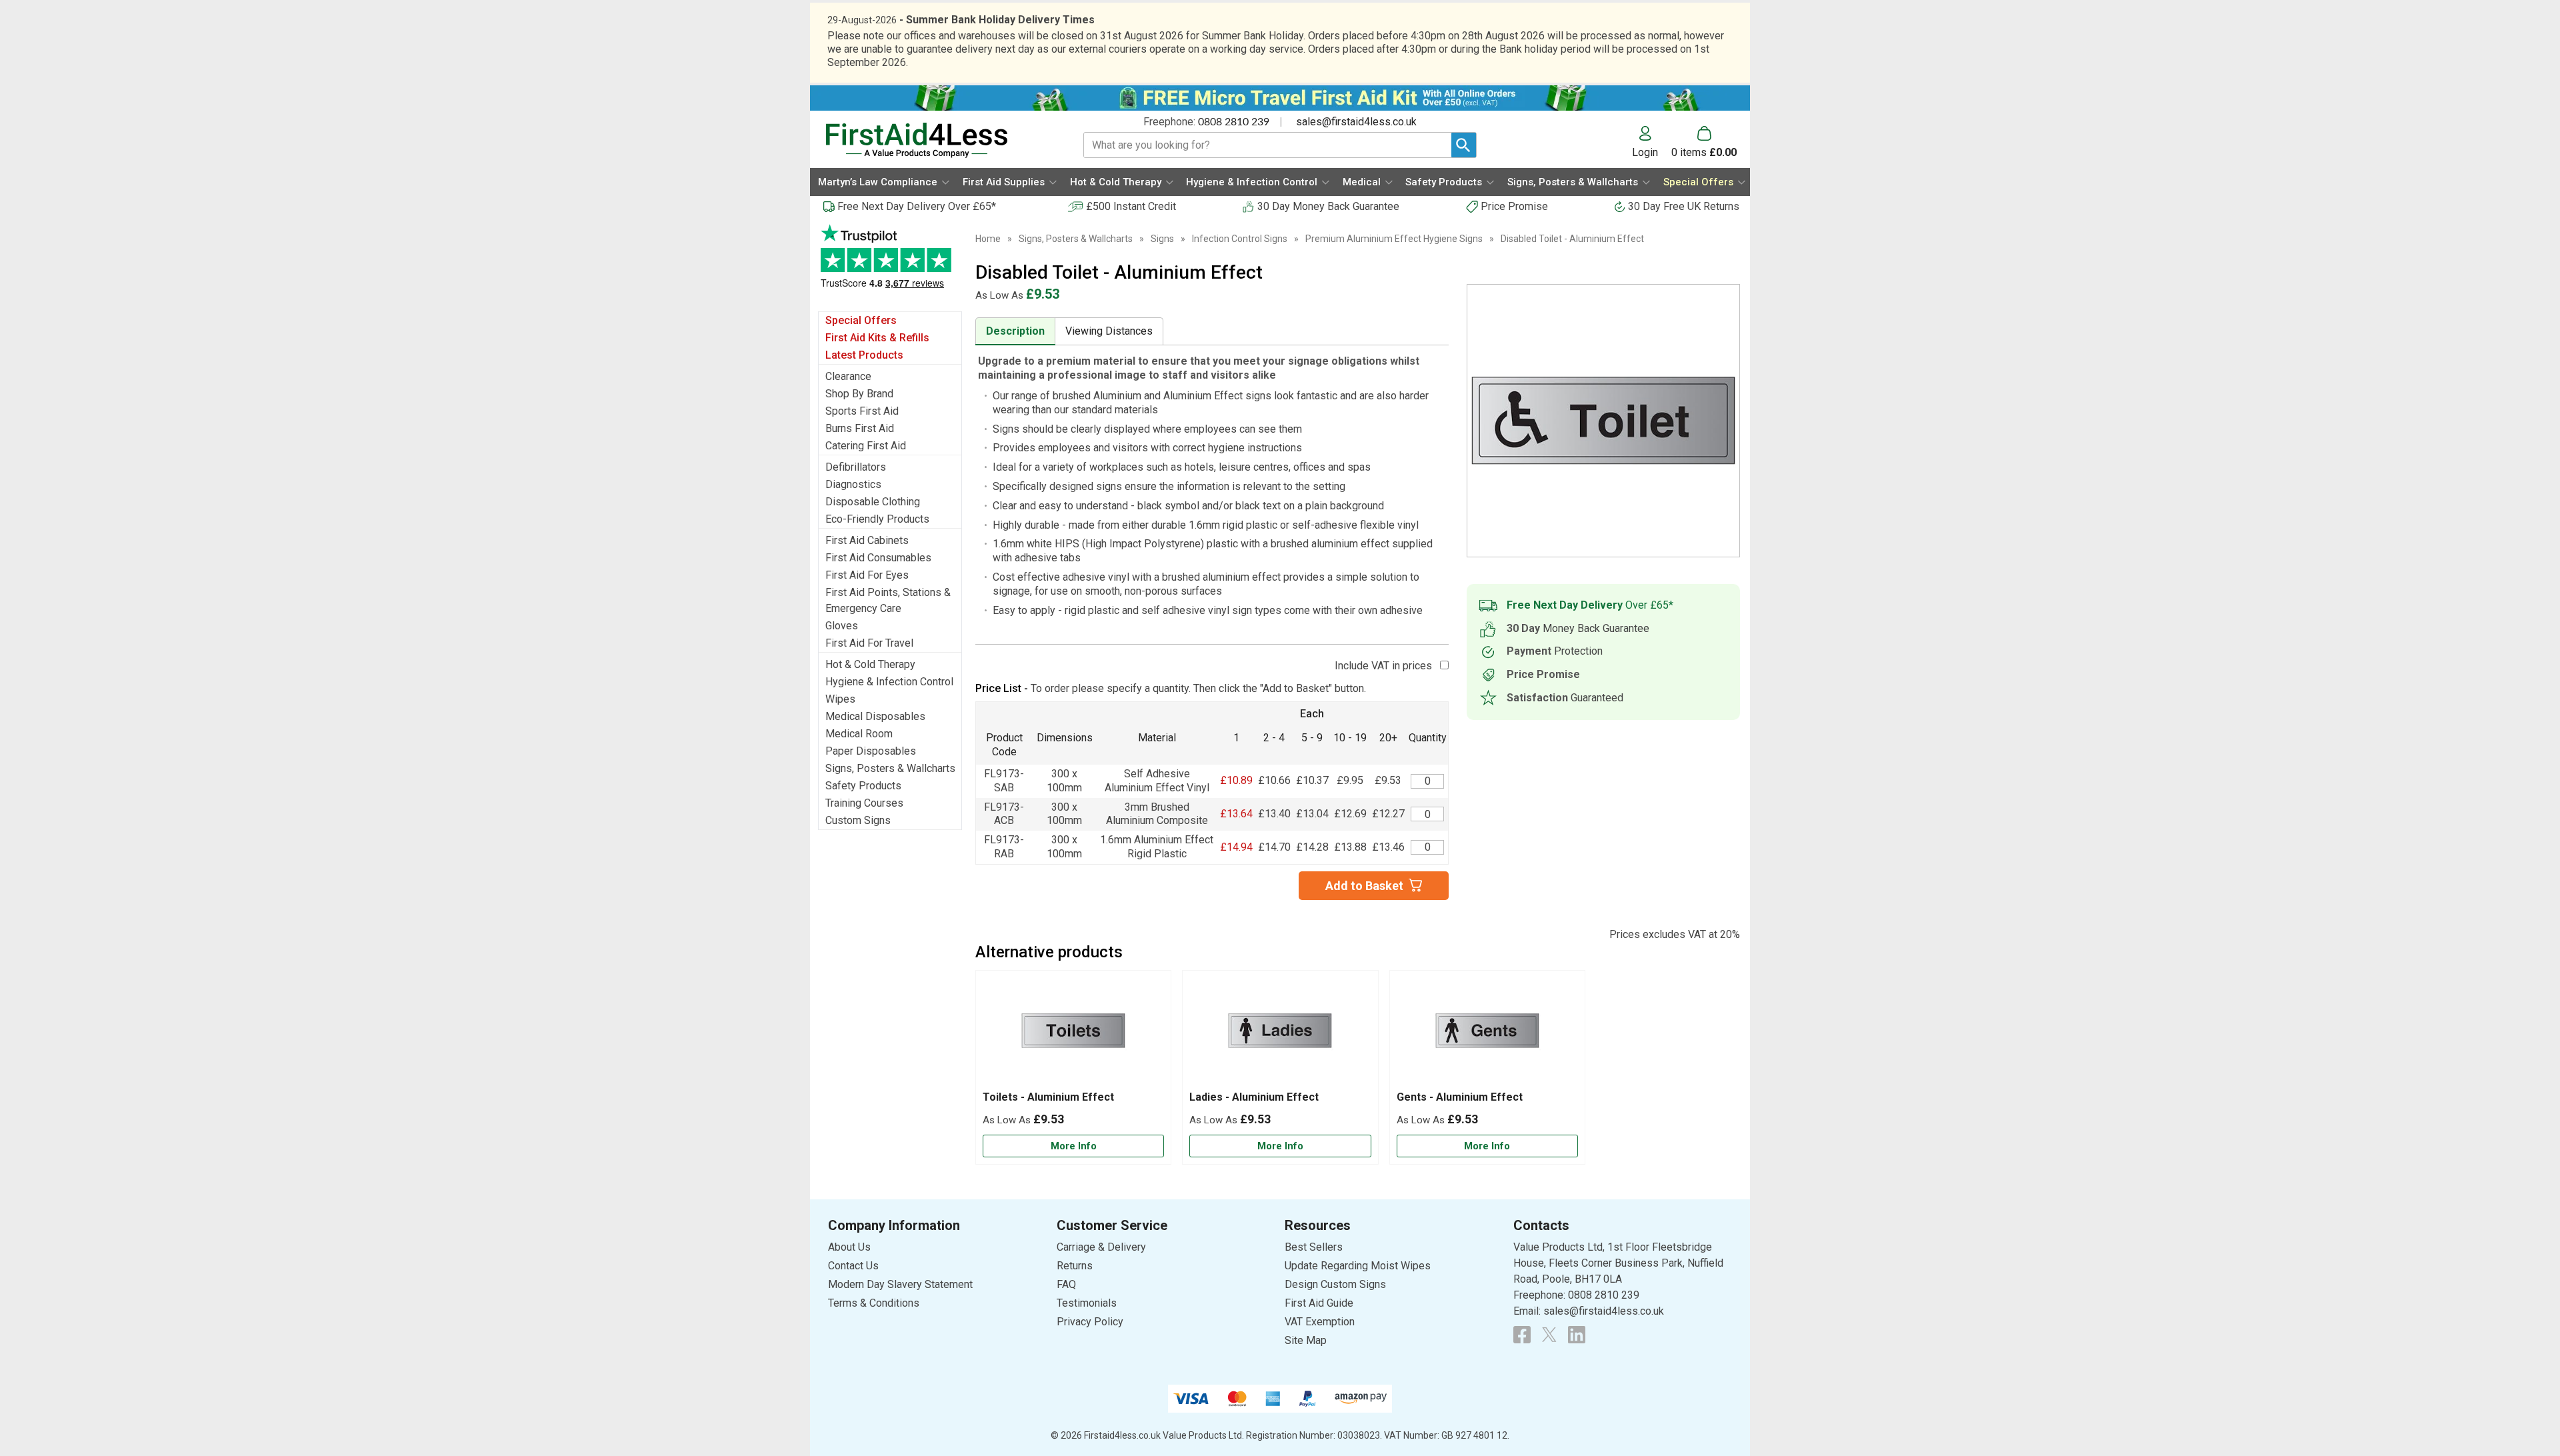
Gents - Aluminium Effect (1460, 1097)
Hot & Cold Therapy (870, 664)
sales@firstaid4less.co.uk (1356, 122)
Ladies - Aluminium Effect (1254, 1097)
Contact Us (853, 1266)
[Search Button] (1464, 145)
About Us (849, 1247)
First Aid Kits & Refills (877, 338)
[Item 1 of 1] (1603, 421)
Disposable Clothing (873, 502)
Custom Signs (858, 820)
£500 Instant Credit (1131, 206)
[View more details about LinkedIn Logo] (1577, 1335)
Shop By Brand (859, 394)
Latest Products (864, 355)
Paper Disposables (871, 751)
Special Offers (861, 320)
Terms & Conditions (874, 1303)
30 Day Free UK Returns (1684, 206)
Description (1015, 331)
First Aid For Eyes (867, 575)
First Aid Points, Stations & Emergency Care (888, 600)
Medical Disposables (875, 716)
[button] (1652, 142)
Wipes (840, 699)
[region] (1073, 1034)
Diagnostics (853, 484)
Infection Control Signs (1240, 239)
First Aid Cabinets (867, 540)
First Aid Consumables (878, 558)
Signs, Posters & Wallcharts (890, 768)
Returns (1075, 1266)
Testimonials (890, 263)
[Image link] (1549, 1335)
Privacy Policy (1090, 1322)
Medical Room (859, 734)
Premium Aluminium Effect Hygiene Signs (1394, 239)
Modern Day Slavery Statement (900, 1284)
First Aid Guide (1319, 1303)
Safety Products (863, 786)
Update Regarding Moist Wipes (1358, 1266)
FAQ (1066, 1284)
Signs (1162, 239)
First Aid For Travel (869, 643)
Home (988, 239)
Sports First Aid (862, 411)
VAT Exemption (1320, 1322)
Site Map (1306, 1340)
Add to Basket (1364, 886)
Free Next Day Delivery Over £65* (917, 206)
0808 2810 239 (1234, 122)
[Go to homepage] (938, 140)
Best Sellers (1314, 1247)
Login (1645, 152)
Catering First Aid (866, 446)
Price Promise (1514, 206)
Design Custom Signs (1335, 1284)
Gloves (842, 626)
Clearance (848, 376)
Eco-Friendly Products (877, 519)
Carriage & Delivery (1101, 1247)
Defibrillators (856, 467)
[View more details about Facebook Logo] (1522, 1335)
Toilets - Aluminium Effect (1048, 1097)
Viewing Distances (1109, 331)
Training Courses (864, 803)
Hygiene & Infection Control (889, 682)
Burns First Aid (860, 428)
